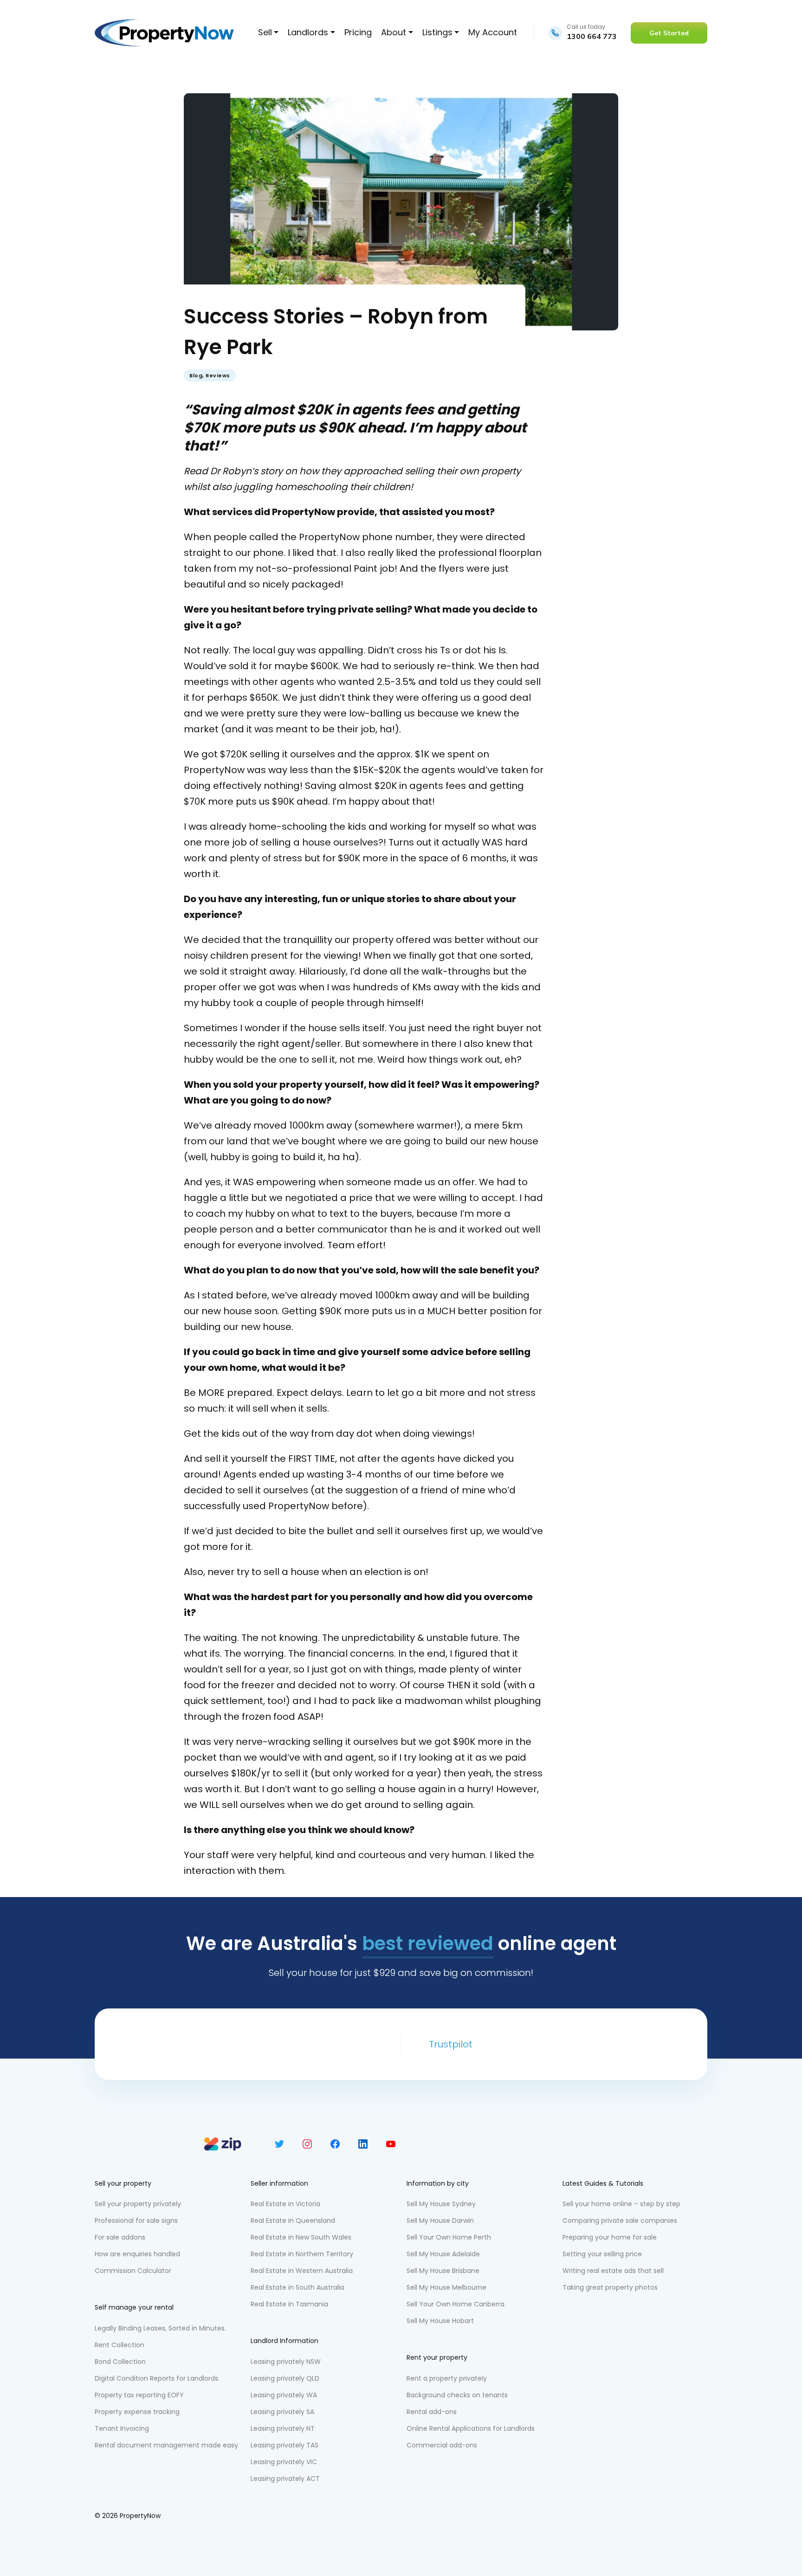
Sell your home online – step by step (621, 2204)
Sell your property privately (138, 2204)
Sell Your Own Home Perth (449, 2237)
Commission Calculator (133, 2271)
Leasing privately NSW (286, 2362)
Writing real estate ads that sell (613, 2271)
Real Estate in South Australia (298, 2287)
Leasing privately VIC (284, 2462)
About (394, 32)
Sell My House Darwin (440, 2221)
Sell (265, 32)
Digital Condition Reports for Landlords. (157, 2378)
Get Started (669, 33)
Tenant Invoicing (122, 2428)
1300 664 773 (592, 36)
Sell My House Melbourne (446, 2287)
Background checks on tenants (457, 2395)
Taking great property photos (610, 2287)
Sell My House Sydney (441, 2204)
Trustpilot (451, 2044)
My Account (493, 32)
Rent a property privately (447, 2378)
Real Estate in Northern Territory (302, 2254)
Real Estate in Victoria (285, 2204)
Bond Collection (120, 2362)
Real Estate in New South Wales (301, 2237)
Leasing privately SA (282, 2412)
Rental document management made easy (166, 2445)
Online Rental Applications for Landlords (471, 2428)
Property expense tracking (137, 2412)
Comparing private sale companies (620, 2221)
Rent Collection (120, 2345)
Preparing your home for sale (610, 2237)
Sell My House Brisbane (443, 2271)
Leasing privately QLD (285, 2378)
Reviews (218, 375)
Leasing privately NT (283, 2428)
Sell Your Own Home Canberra (456, 2304)
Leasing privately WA (284, 2395)
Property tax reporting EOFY (139, 2395)
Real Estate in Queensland (293, 2221)
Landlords (308, 32)
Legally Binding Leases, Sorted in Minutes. (160, 2328)
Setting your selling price (602, 2254)
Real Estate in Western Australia (302, 2271)
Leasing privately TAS (285, 2445)
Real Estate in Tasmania (289, 2304)
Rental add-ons (432, 2412)
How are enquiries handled (137, 2254)
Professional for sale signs (136, 2221)
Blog (196, 375)
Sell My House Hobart (440, 2321)
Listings (437, 32)
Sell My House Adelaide (443, 2254)
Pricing (358, 32)
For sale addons (120, 2237)
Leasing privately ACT (285, 2479)
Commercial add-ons (442, 2445)
